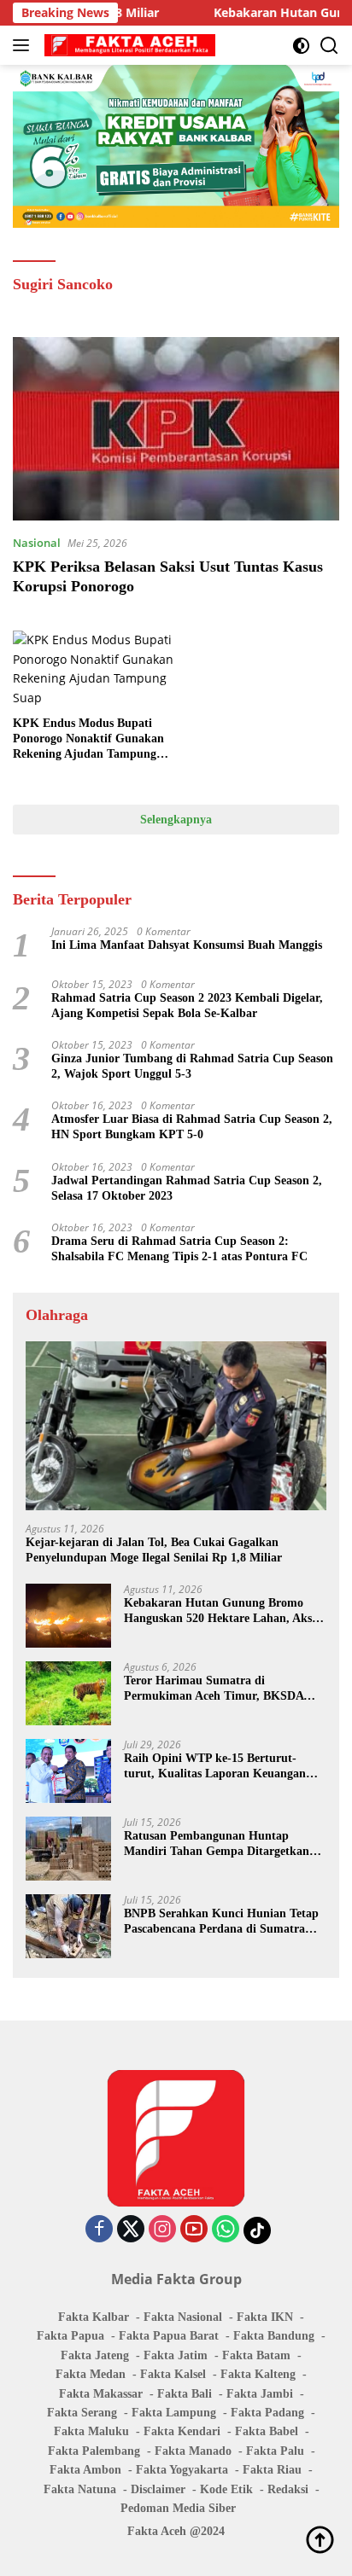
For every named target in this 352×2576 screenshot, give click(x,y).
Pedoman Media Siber (178, 2508)
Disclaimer (158, 2489)
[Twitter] (131, 2230)
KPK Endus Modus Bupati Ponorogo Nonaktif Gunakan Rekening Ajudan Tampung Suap (88, 740)
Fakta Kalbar (94, 2317)
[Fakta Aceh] (128, 45)
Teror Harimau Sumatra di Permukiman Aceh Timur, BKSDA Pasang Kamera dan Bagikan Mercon (221, 1689)
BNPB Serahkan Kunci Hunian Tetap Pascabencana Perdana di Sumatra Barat (221, 1922)
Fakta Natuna (80, 2489)
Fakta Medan (91, 2374)
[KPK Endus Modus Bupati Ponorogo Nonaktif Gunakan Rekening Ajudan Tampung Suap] (94, 669)
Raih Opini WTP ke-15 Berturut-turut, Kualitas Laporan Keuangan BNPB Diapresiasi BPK (215, 1767)
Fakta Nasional (183, 2317)
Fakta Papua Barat (169, 2336)
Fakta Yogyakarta (182, 2470)
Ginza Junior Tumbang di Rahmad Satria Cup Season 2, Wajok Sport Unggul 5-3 (192, 1066)
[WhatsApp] (226, 2230)
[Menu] (24, 45)
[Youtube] (194, 2230)
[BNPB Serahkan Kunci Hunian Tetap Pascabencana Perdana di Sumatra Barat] (68, 1926)
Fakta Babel (267, 2431)
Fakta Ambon (85, 2470)
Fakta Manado (193, 2451)
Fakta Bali (185, 2394)
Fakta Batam (256, 2355)
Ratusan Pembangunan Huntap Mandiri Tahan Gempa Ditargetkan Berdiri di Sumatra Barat (217, 1844)
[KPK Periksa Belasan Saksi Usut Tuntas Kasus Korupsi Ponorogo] (176, 429)
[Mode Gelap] (301, 46)
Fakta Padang (267, 2413)
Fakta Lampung (174, 2413)
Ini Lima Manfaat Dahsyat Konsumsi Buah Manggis (187, 945)
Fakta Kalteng (258, 2374)
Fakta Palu (275, 2451)
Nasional (37, 543)
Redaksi (288, 2489)
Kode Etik (226, 2489)
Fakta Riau (272, 2470)
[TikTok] (257, 2230)
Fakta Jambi (260, 2394)
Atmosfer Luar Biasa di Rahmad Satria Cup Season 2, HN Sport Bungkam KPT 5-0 (192, 1127)
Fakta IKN (265, 2317)
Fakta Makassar (101, 2394)
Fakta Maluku (91, 2431)
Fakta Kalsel (173, 2374)
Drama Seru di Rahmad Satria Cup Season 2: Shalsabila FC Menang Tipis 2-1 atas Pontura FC (179, 1249)
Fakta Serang (82, 2413)
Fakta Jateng (95, 2355)
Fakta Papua (70, 2336)
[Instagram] (162, 2230)
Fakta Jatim (176, 2355)
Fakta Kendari (182, 2431)
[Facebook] (99, 2230)
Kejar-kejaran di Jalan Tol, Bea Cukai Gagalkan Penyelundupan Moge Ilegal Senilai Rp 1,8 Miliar (154, 1550)
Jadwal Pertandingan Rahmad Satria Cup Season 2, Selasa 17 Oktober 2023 (187, 1188)
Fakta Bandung (274, 2336)
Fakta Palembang (94, 2451)
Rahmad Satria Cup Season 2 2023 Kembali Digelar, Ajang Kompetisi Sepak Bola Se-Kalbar (187, 1006)
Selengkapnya (176, 820)
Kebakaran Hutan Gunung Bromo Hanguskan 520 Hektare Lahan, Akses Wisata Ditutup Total (223, 1611)
